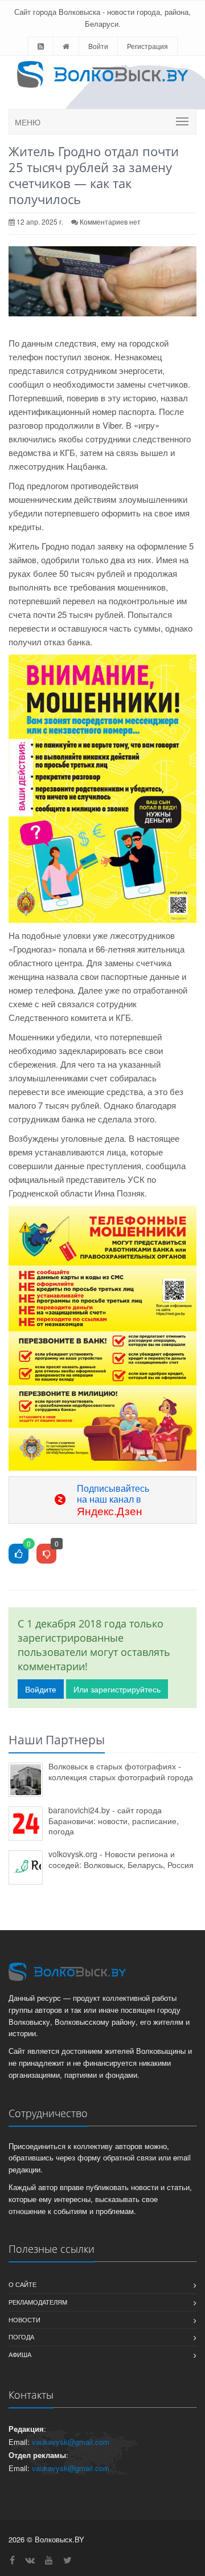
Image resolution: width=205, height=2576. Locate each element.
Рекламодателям (38, 2302)
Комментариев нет (110, 221)
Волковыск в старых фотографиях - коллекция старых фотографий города (121, 1771)
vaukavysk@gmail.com (71, 2442)
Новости (24, 2319)
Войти (98, 46)
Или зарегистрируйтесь (117, 1689)
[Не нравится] (46, 1554)
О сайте (22, 2284)
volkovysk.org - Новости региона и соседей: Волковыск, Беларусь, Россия (121, 1859)
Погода (21, 2337)
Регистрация (147, 46)
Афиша (20, 2354)
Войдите (41, 1689)
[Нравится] (19, 1554)
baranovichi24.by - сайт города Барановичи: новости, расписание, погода (114, 1820)
